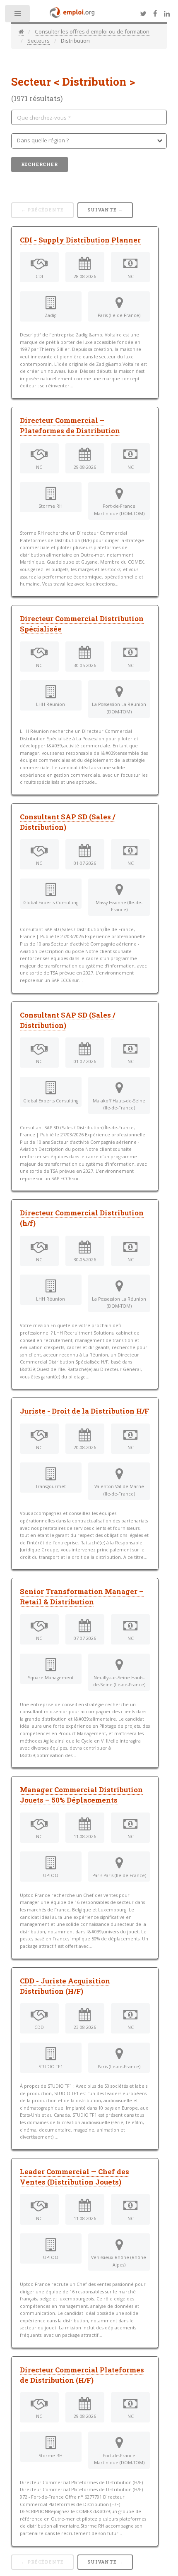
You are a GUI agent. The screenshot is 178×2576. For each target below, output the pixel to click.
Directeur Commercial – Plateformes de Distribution (70, 426)
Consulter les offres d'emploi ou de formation (92, 31)
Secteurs (38, 41)
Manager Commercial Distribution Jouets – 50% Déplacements (81, 1795)
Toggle (18, 16)
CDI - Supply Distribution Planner (80, 240)
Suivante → (105, 210)
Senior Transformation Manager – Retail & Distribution (82, 1597)
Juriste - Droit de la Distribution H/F (84, 1411)
